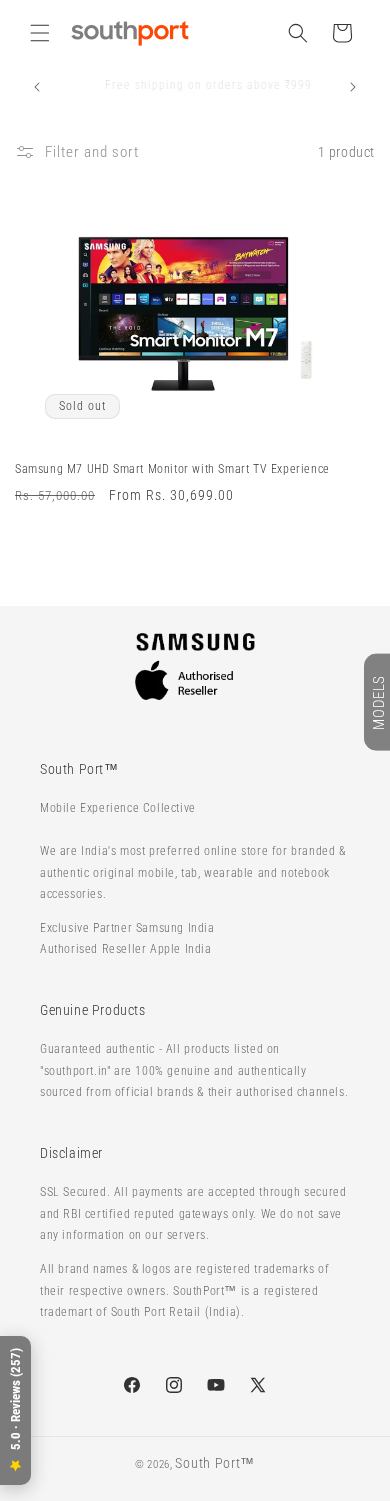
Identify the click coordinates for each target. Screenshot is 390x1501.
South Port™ (215, 1463)
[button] (40, 33)
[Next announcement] (353, 87)
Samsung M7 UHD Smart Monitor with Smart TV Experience (172, 469)
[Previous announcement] (37, 87)
